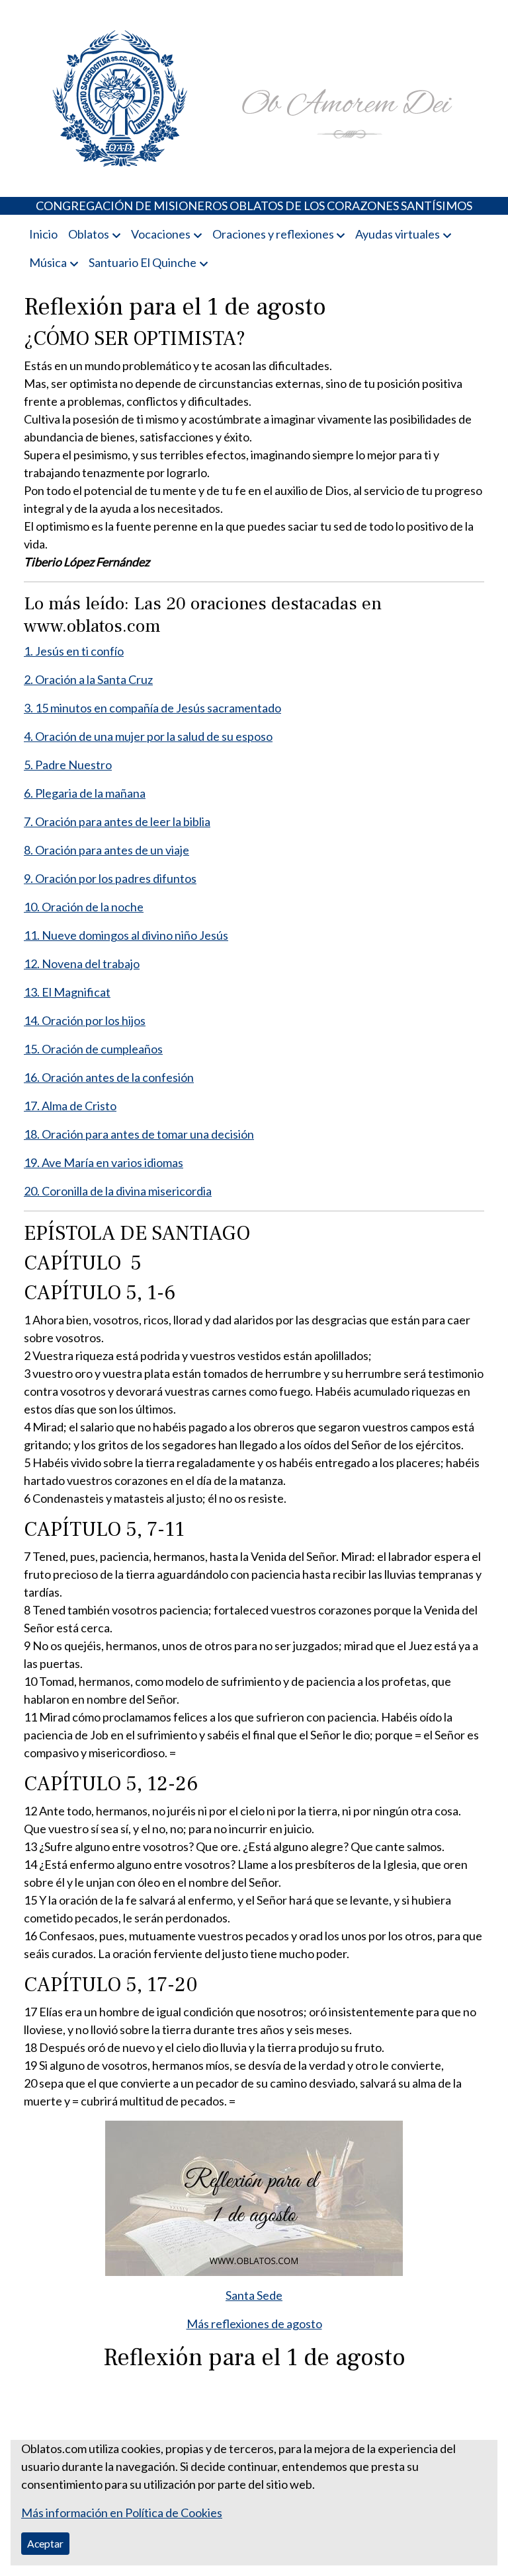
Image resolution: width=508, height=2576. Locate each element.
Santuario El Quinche (143, 262)
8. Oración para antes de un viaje (106, 850)
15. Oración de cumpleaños (93, 1049)
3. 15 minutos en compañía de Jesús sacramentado (152, 708)
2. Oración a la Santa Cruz (88, 679)
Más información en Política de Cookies (122, 2513)
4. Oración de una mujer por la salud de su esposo (148, 736)
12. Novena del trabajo (82, 964)
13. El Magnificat (67, 992)
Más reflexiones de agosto (254, 2324)
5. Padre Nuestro (68, 765)
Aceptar (45, 2543)
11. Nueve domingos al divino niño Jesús (126, 935)
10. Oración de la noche (84, 907)
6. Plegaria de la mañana (85, 793)
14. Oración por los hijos (85, 1020)
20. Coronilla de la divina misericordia (118, 1191)
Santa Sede (254, 2295)
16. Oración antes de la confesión (109, 1077)
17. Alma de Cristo (70, 1106)
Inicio (43, 234)
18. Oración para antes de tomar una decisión (139, 1134)
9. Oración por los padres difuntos (110, 878)
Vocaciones (161, 234)
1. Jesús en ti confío (74, 651)
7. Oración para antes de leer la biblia (117, 821)
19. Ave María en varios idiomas (104, 1162)
